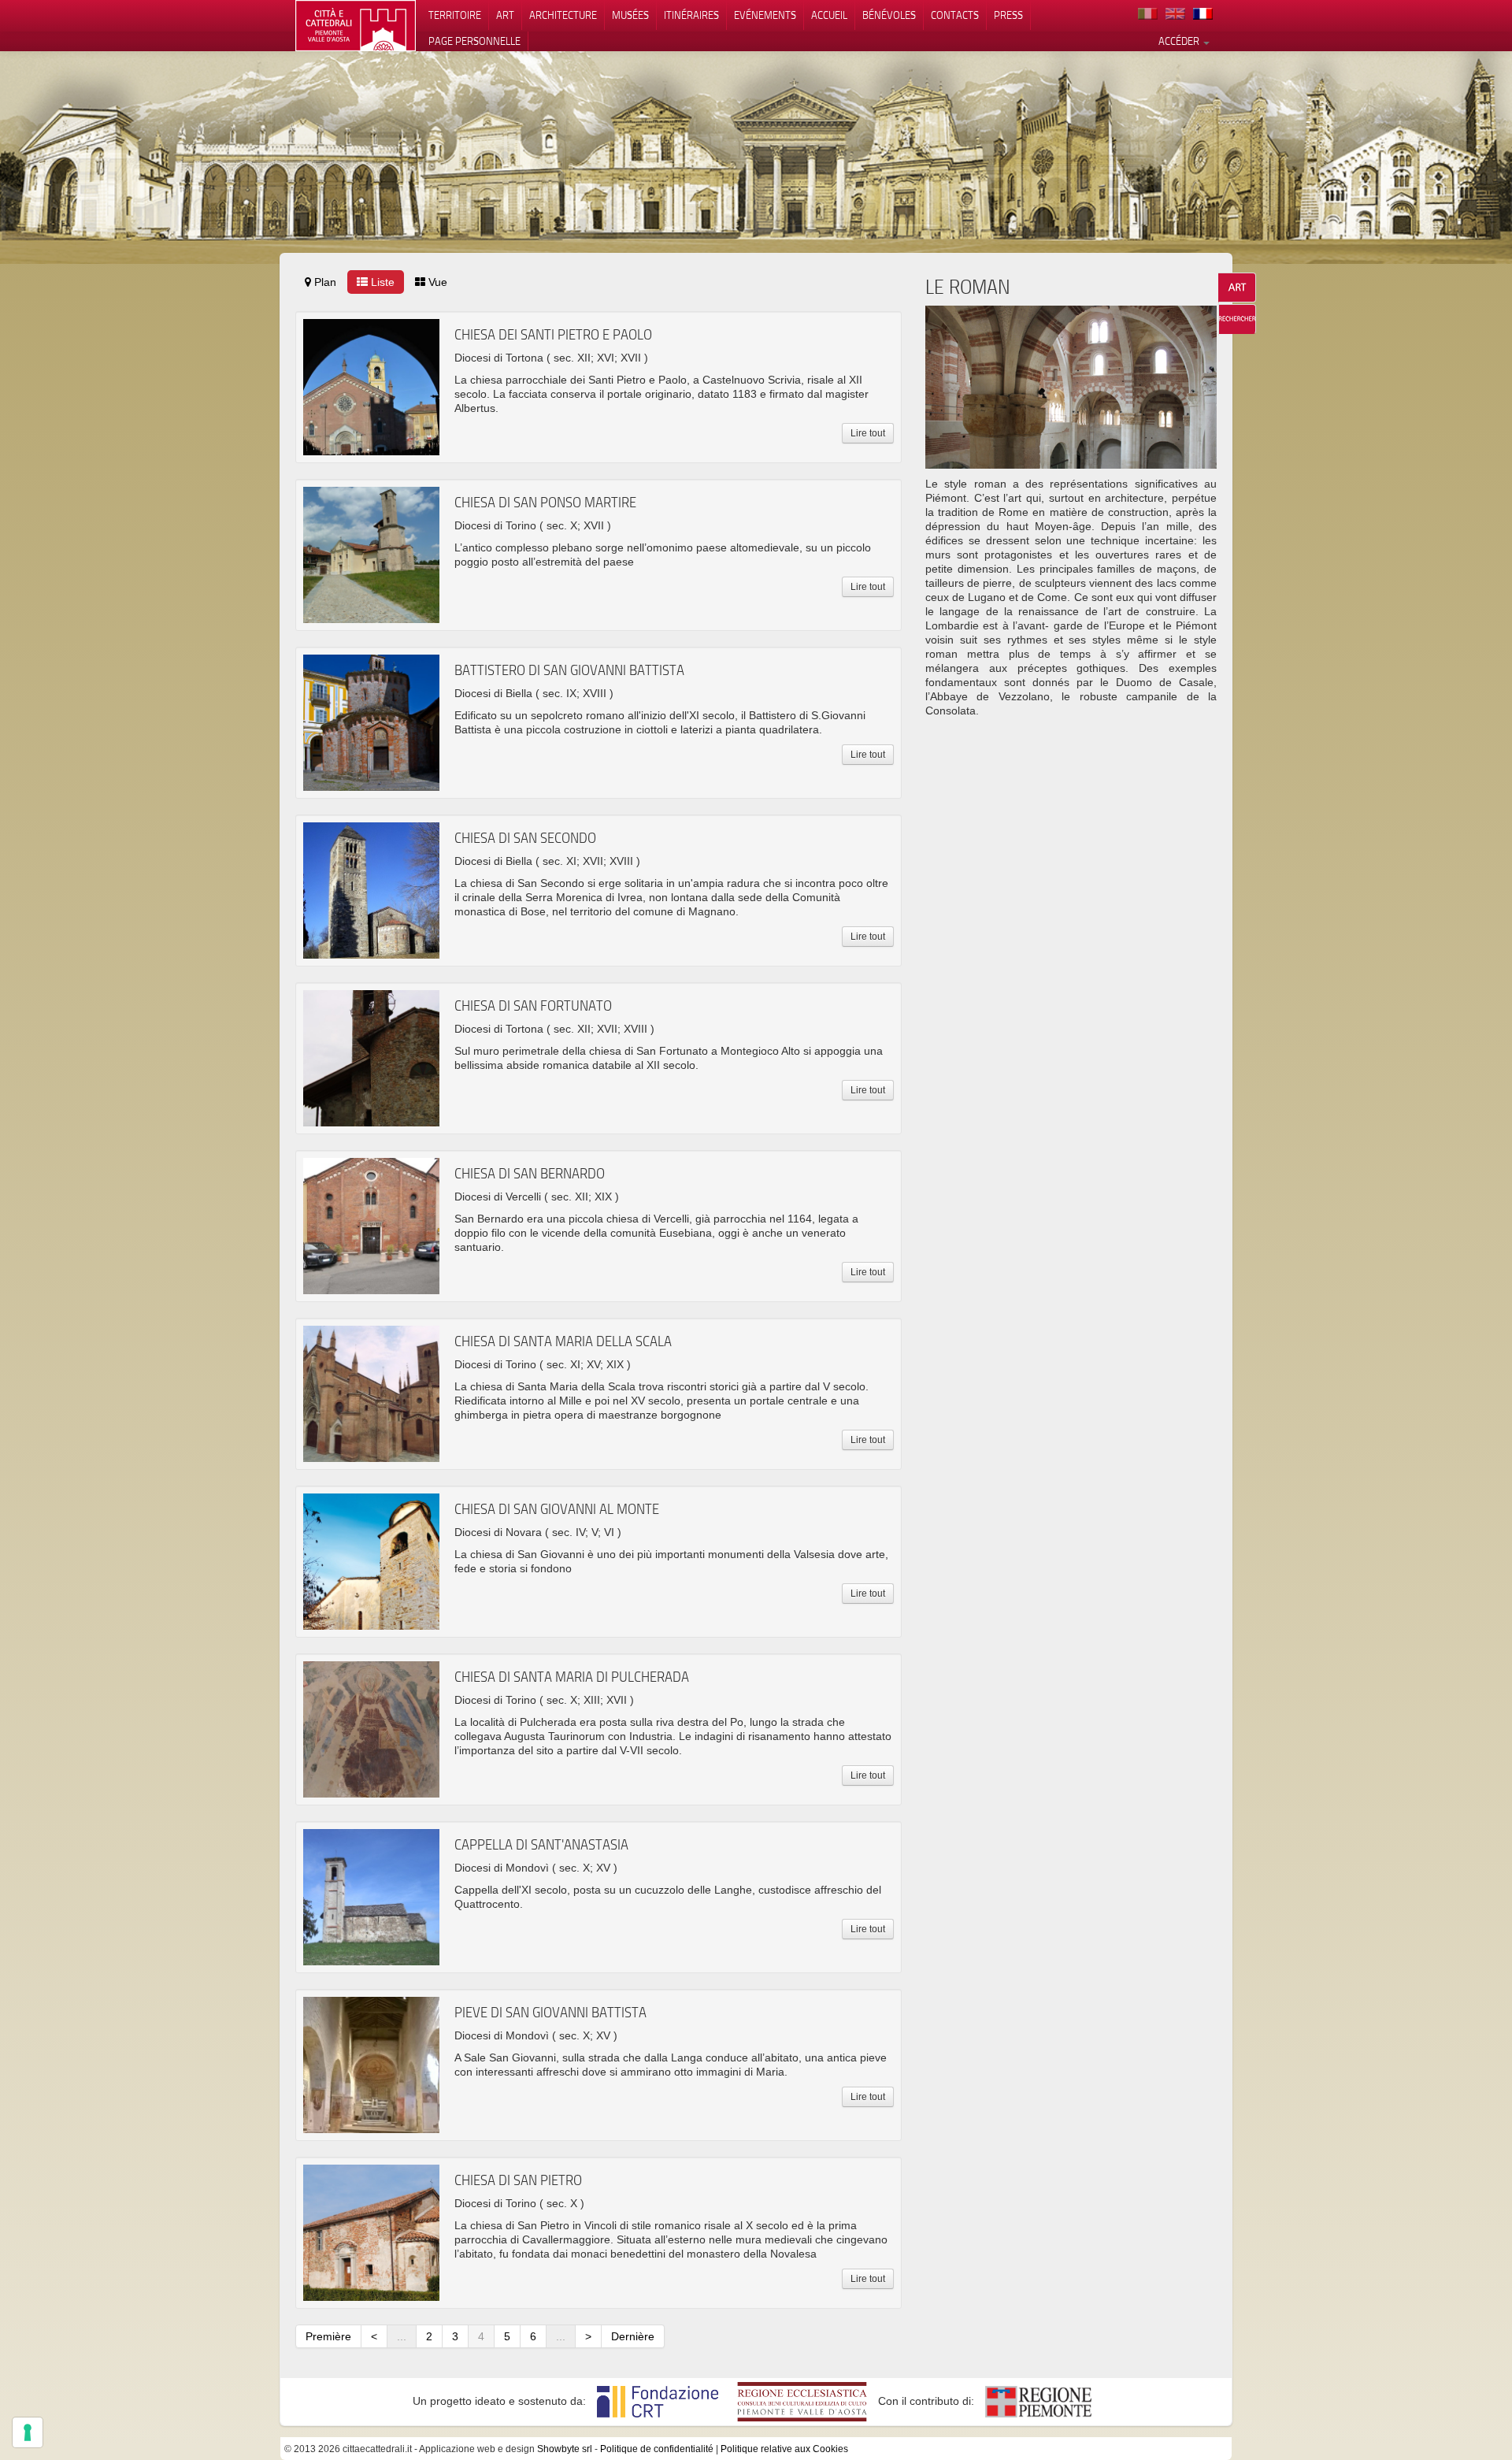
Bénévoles (889, 15)
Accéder (1180, 41)
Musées (630, 15)
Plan (324, 282)
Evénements (765, 15)
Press (1008, 15)
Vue (436, 282)
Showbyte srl (565, 2449)
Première (328, 2336)
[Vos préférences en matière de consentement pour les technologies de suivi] (28, 2432)
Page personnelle (474, 41)
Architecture (563, 15)
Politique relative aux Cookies (784, 2449)
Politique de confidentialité (657, 2449)
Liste (381, 282)
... (402, 2336)
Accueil (829, 15)
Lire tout (868, 433)
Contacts (955, 15)
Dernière (633, 2336)
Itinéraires (691, 15)
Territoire (455, 15)
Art (505, 15)
